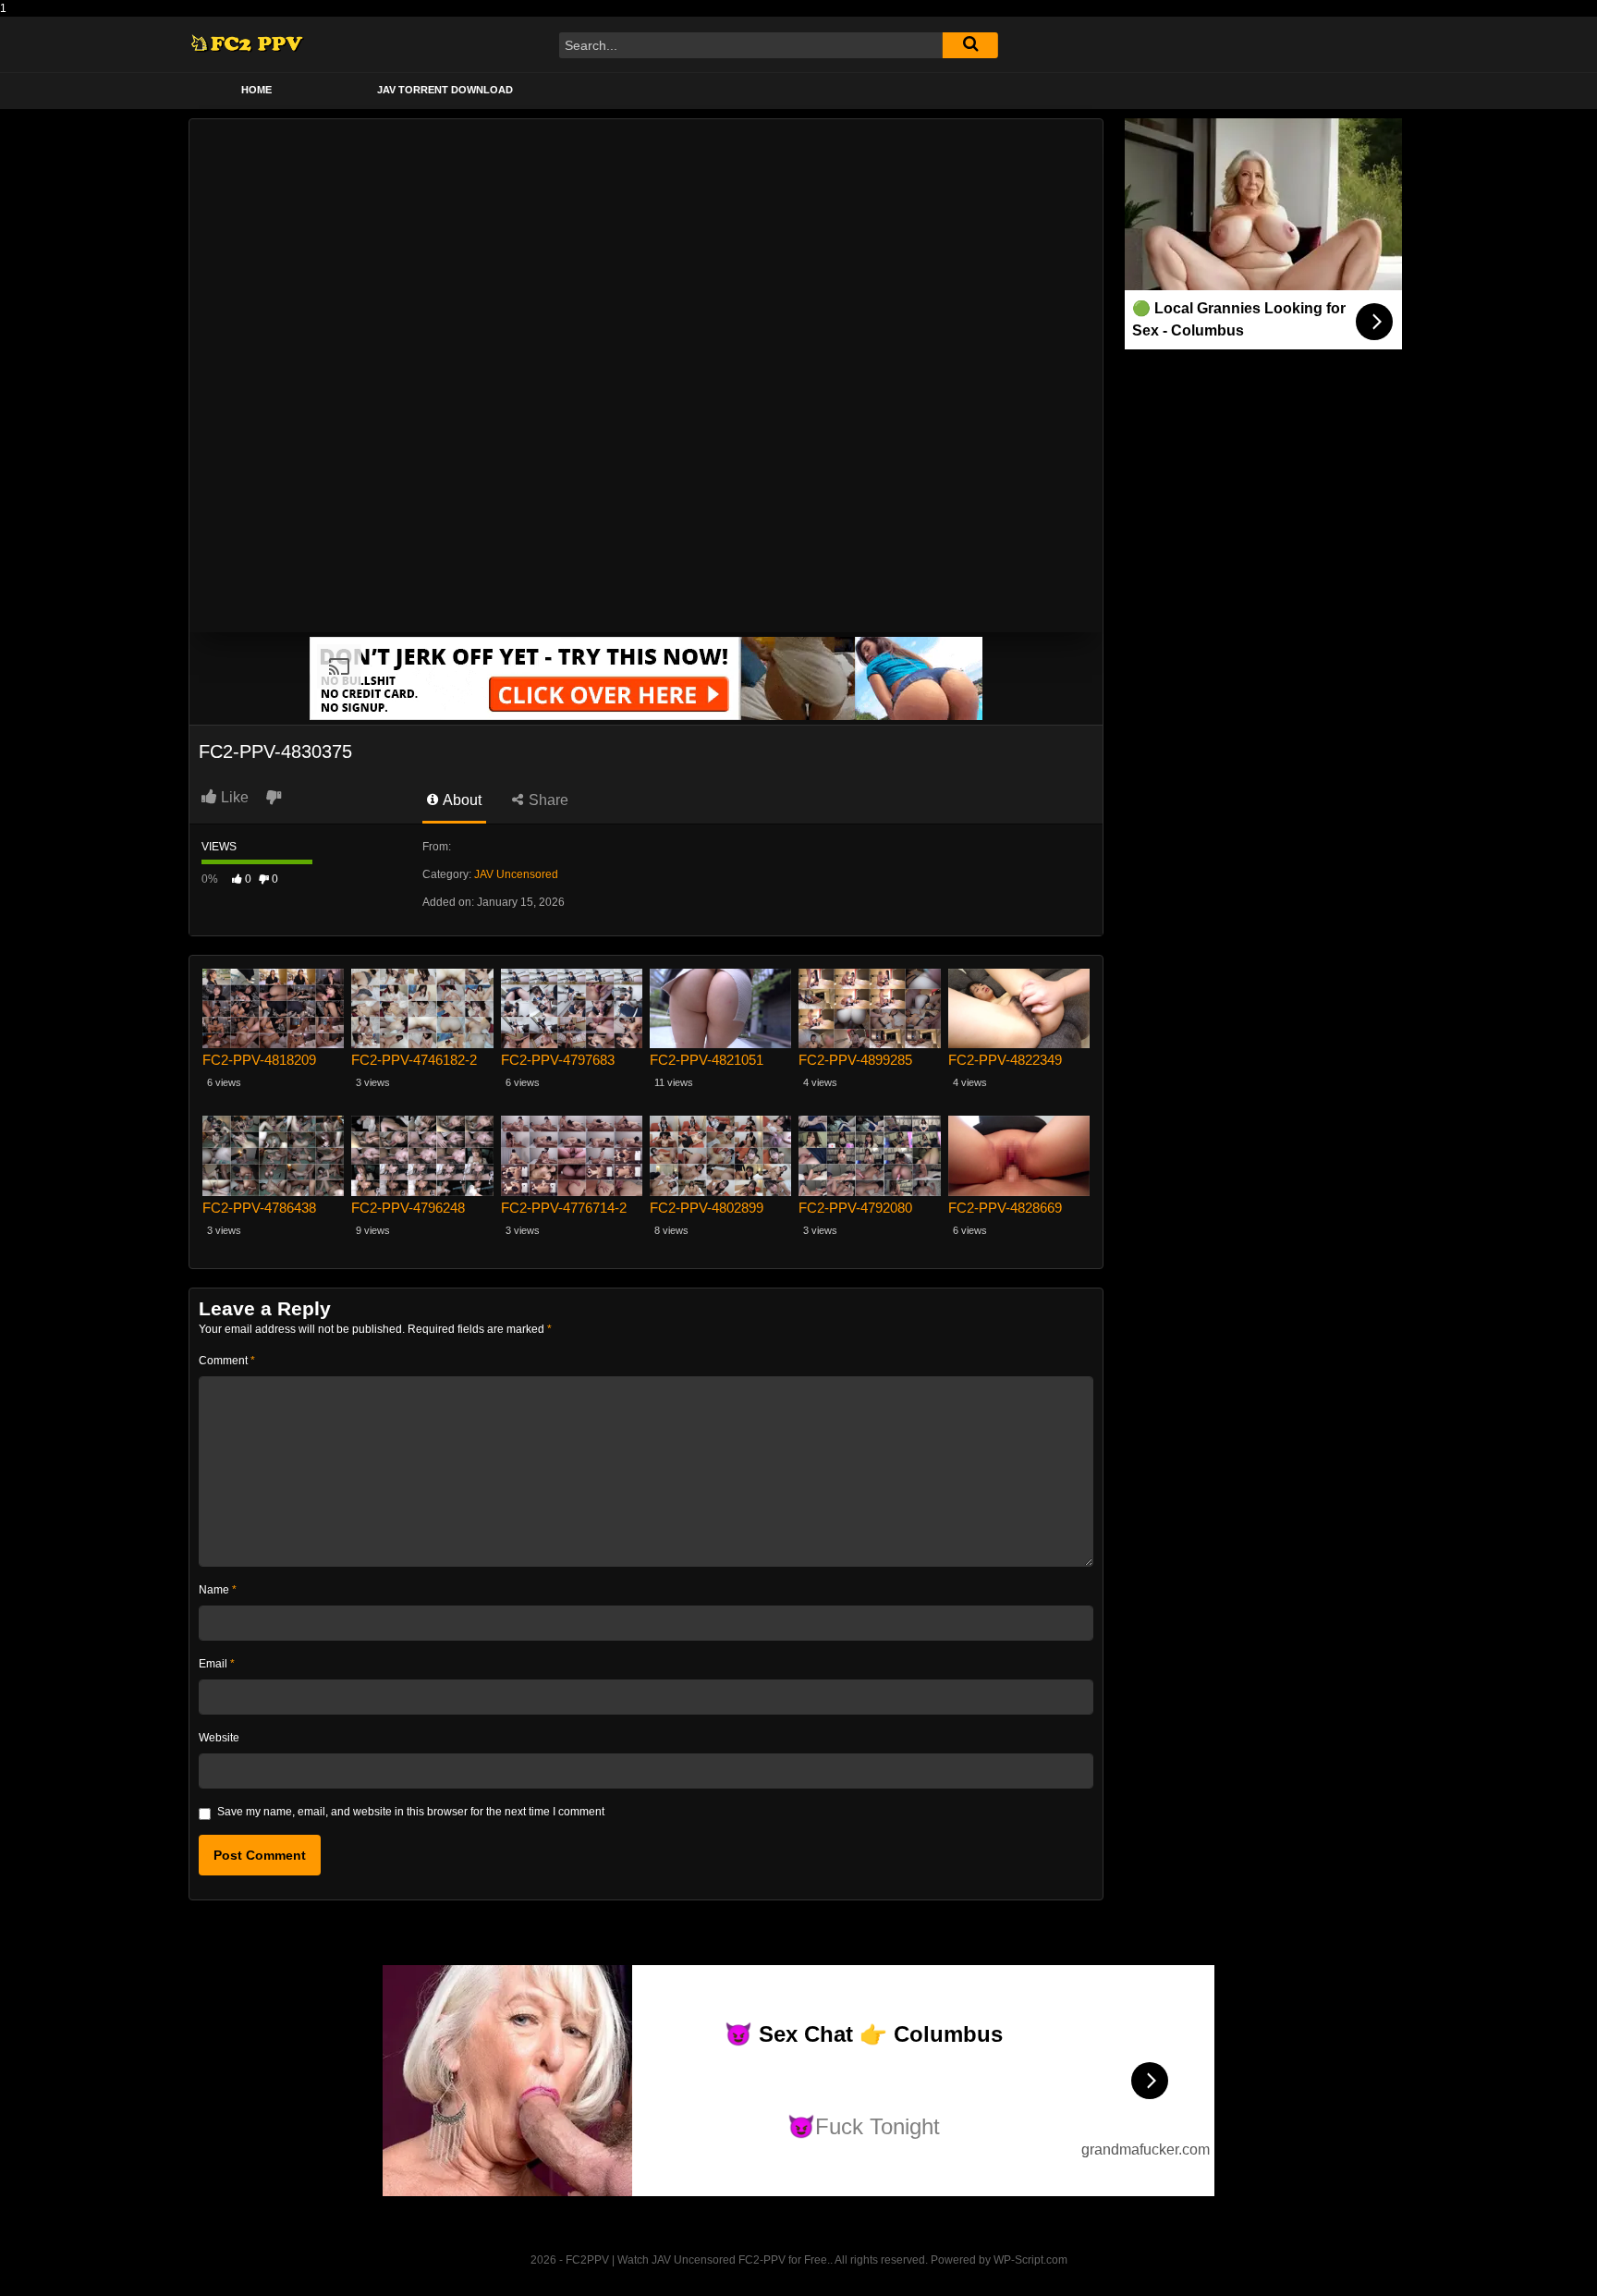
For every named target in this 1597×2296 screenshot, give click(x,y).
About (461, 800)
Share (547, 800)
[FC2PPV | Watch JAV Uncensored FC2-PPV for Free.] (247, 45)
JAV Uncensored (516, 874)
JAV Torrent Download (445, 90)
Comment (227, 1361)
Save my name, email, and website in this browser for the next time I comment (411, 1812)
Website (219, 1738)
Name (218, 1590)
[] (970, 45)
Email (217, 1664)
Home (256, 90)
